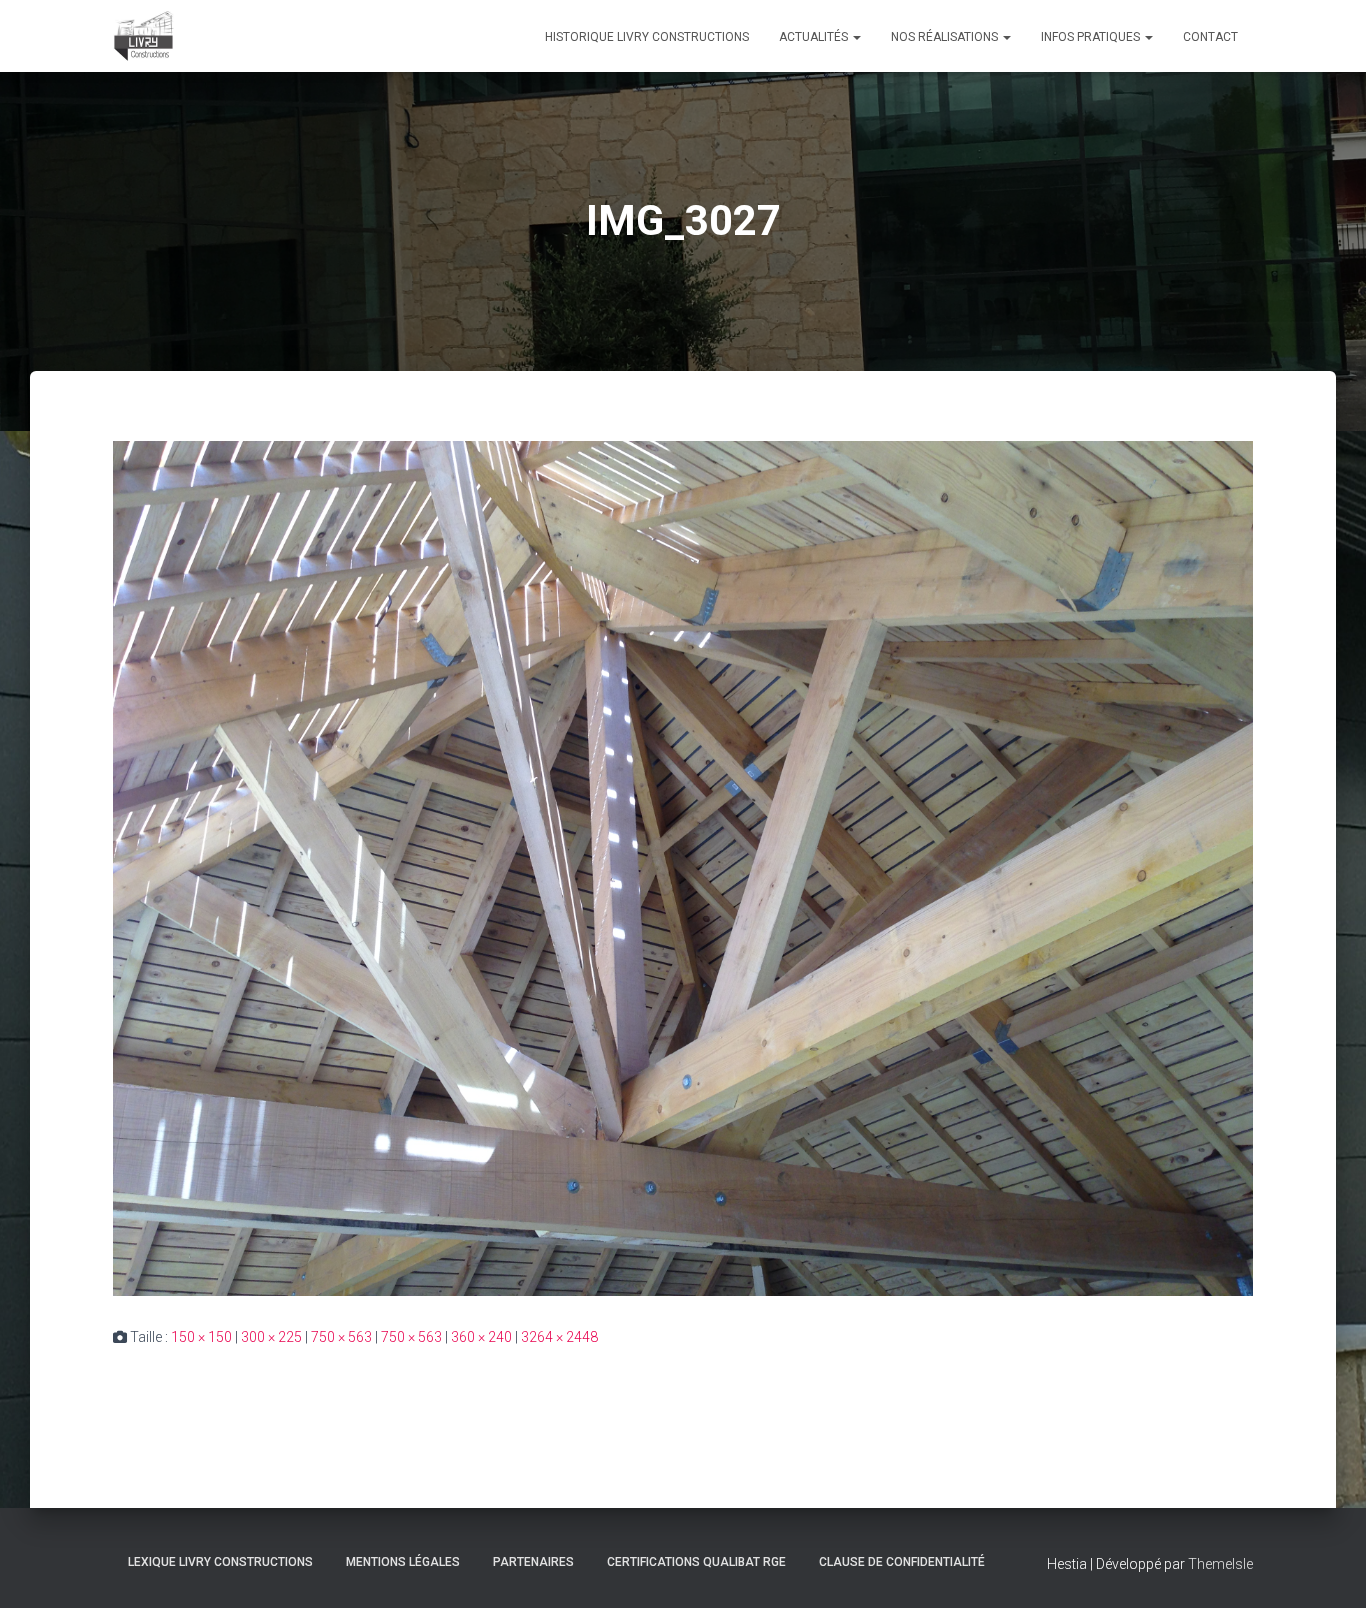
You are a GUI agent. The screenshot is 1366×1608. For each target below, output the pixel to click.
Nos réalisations (946, 37)
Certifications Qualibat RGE (696, 1562)
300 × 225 (271, 1337)
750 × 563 (341, 1337)
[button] (856, 37)
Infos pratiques (1092, 37)
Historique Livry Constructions (647, 37)
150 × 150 (201, 1337)
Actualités (815, 37)
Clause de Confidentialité (902, 1562)
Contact (1210, 37)
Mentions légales (403, 1562)
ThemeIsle (1220, 1564)
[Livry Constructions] (143, 36)
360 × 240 (481, 1337)
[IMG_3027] (683, 867)
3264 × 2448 (559, 1337)
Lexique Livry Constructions (220, 1562)
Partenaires (533, 1562)
